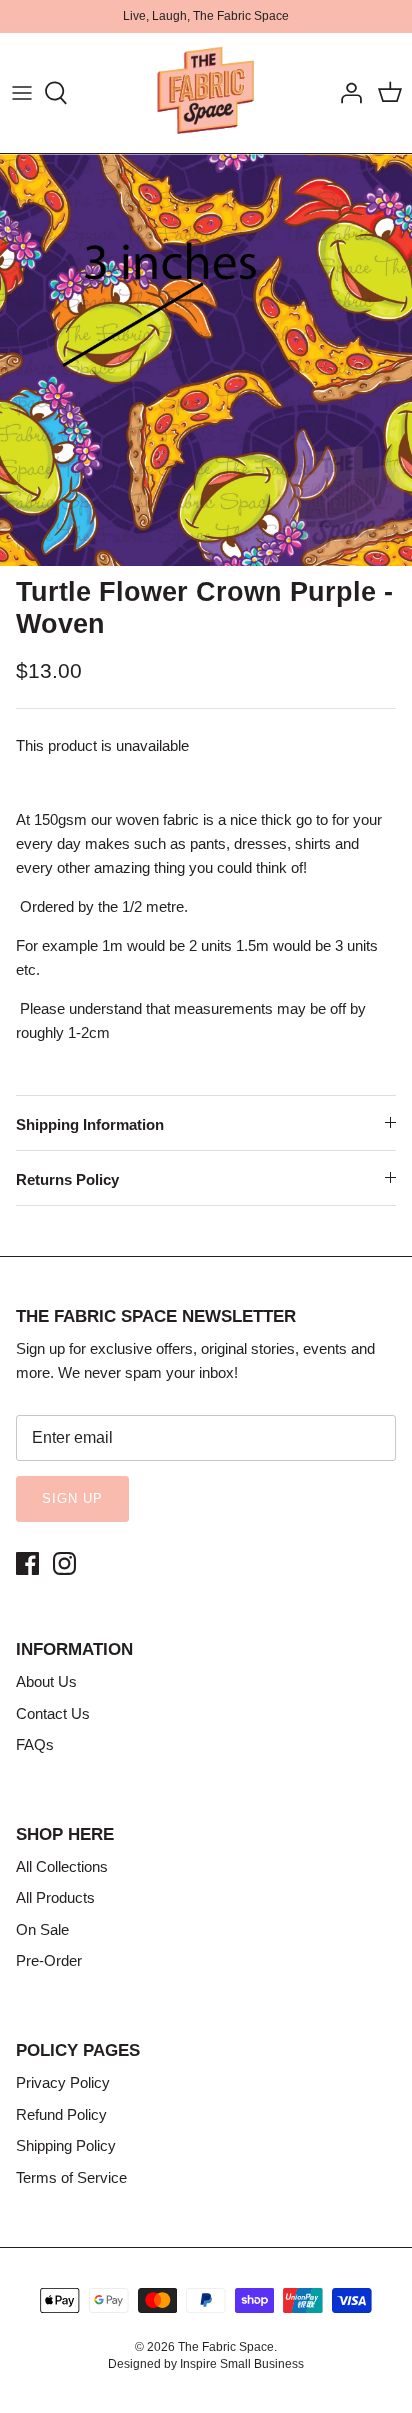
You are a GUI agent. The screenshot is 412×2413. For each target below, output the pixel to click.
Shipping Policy (66, 2145)
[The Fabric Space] (206, 93)
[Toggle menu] (22, 93)
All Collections (62, 1866)
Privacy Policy (63, 2082)
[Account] (346, 93)
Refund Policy (61, 2114)
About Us (46, 1681)
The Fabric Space (226, 2347)
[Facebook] (27, 1563)
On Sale (42, 1929)
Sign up (72, 1498)
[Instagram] (64, 1563)
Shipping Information (90, 1124)
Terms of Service (71, 2177)
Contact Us (53, 1713)
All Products (55, 1897)
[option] (206, 360)
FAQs (35, 1744)
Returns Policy (67, 1179)
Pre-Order (49, 1960)
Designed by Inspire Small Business (206, 2364)
